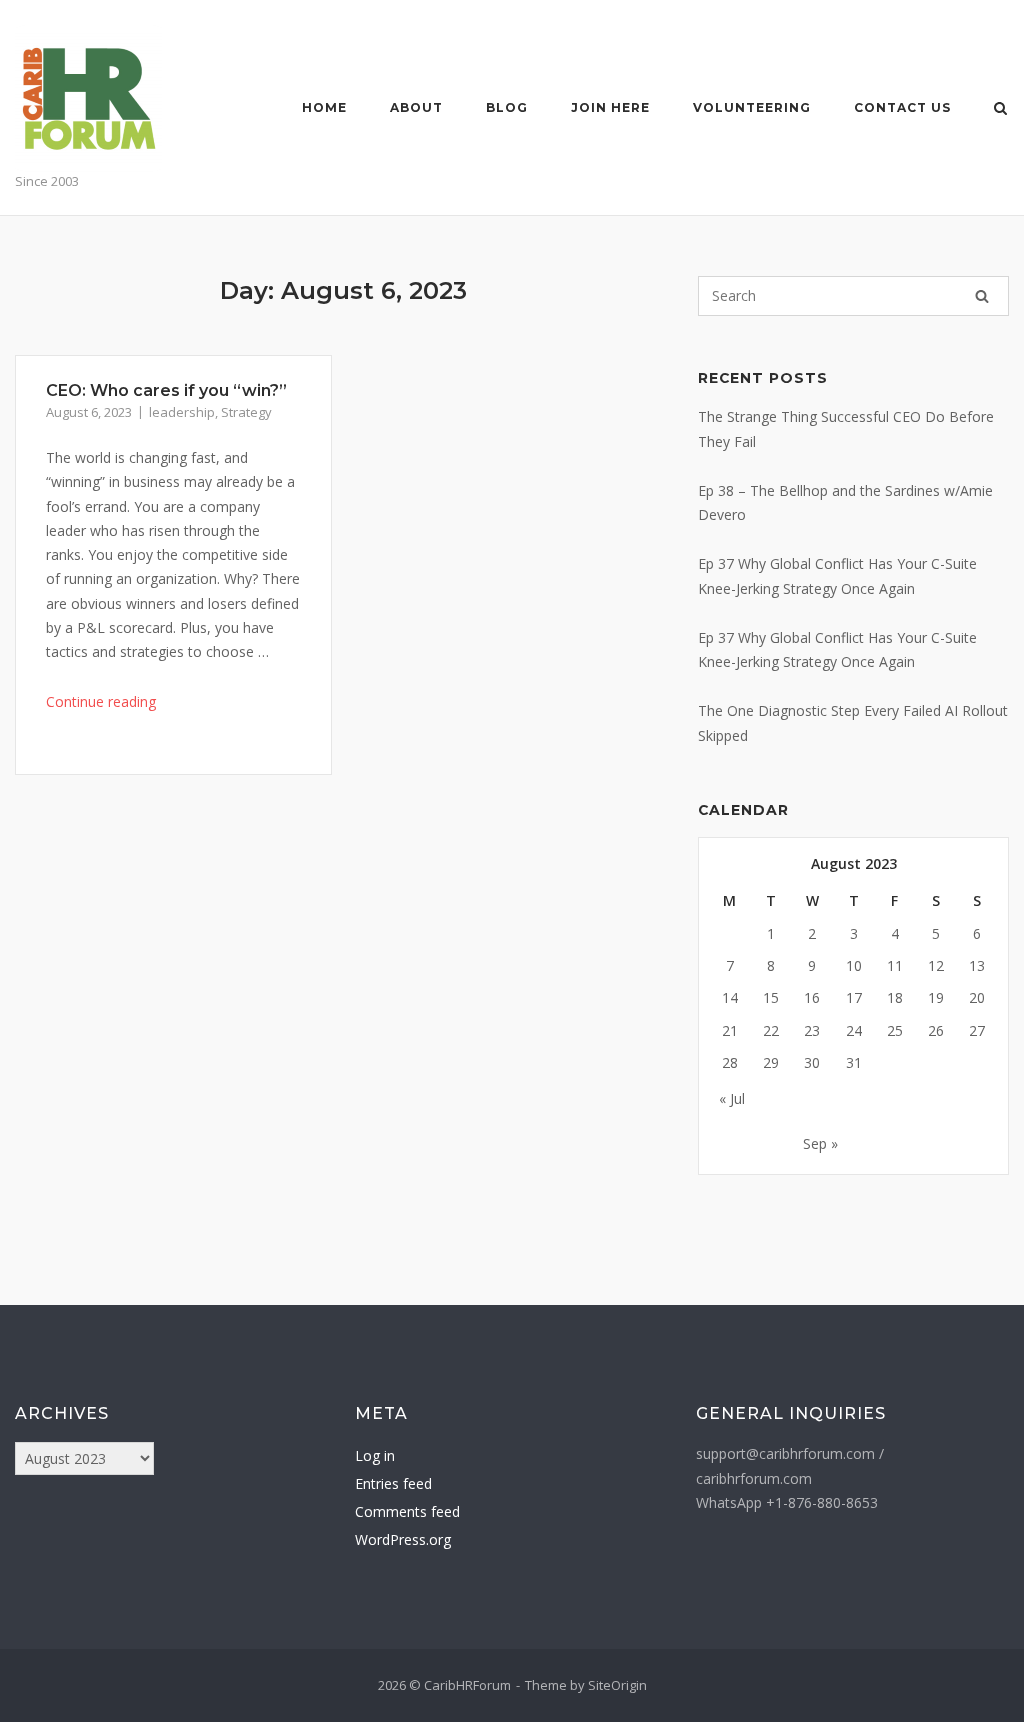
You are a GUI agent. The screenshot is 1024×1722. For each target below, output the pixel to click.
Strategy (246, 412)
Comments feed (407, 1511)
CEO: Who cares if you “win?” (166, 390)
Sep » (820, 1143)
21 (730, 1030)
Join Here (610, 107)
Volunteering (752, 107)
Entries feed (393, 1483)
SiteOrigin (617, 1685)
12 (936, 965)
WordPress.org (403, 1539)
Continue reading (101, 701)
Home (324, 107)
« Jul (732, 1098)
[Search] (982, 296)
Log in (375, 1455)
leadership (182, 412)
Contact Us (902, 107)
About (416, 107)
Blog (507, 107)
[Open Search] (1000, 110)
